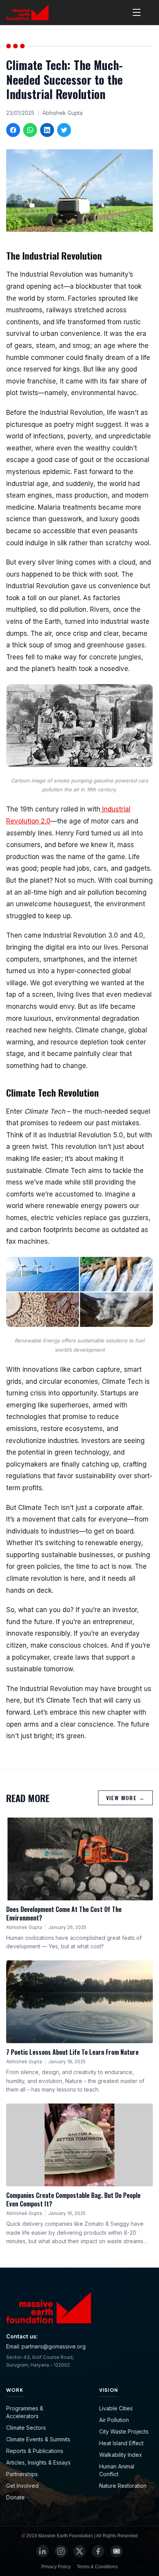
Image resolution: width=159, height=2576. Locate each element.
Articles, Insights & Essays (38, 2462)
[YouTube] (117, 2551)
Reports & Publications (35, 2451)
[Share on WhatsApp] (30, 130)
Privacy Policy (56, 2567)
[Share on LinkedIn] (47, 130)
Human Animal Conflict (117, 2470)
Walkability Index (121, 2455)
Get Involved (22, 2486)
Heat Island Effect (121, 2443)
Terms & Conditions (97, 2567)
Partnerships (22, 2474)
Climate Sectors (26, 2428)
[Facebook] (98, 2551)
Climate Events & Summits (38, 2439)
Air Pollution (114, 2420)
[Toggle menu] (137, 12)
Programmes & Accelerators (25, 2412)
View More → (125, 1798)
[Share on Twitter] (64, 130)
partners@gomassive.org (54, 2346)
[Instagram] (61, 2551)
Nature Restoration (123, 2486)
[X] (79, 2551)
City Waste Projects (124, 2431)
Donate (15, 2497)
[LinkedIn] (42, 2551)
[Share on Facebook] (13, 130)
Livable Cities (116, 2408)
